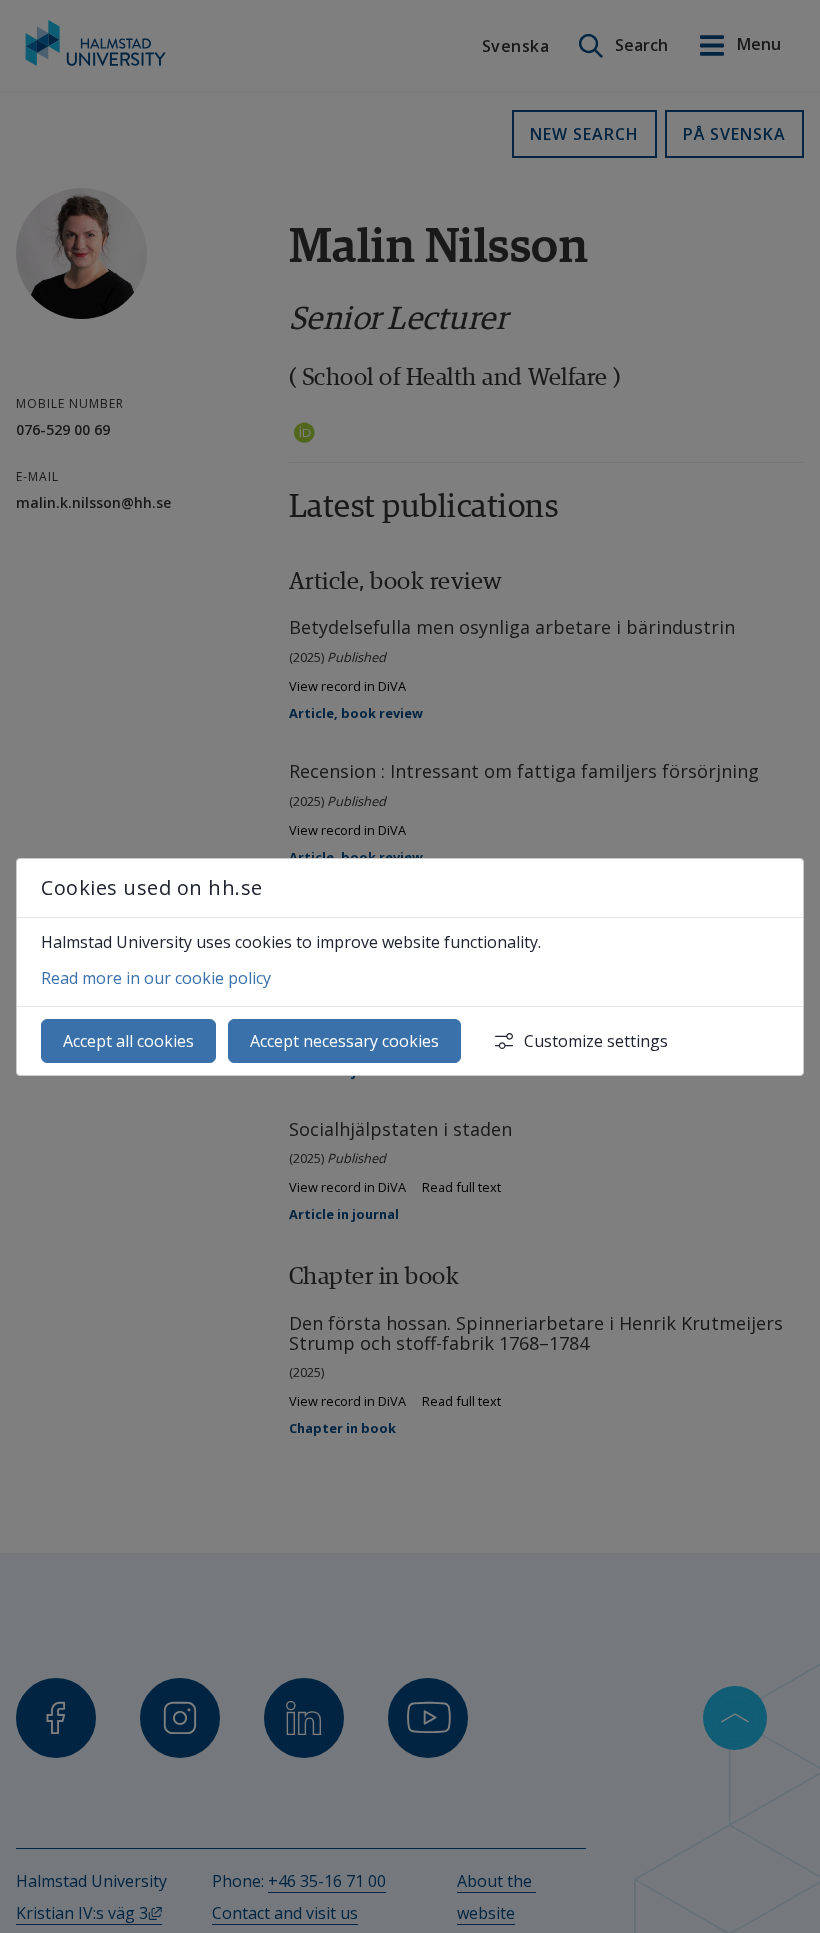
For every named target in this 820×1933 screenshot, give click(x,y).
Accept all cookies (128, 1041)
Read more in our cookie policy (156, 978)
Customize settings (596, 1041)
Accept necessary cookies (344, 1041)
